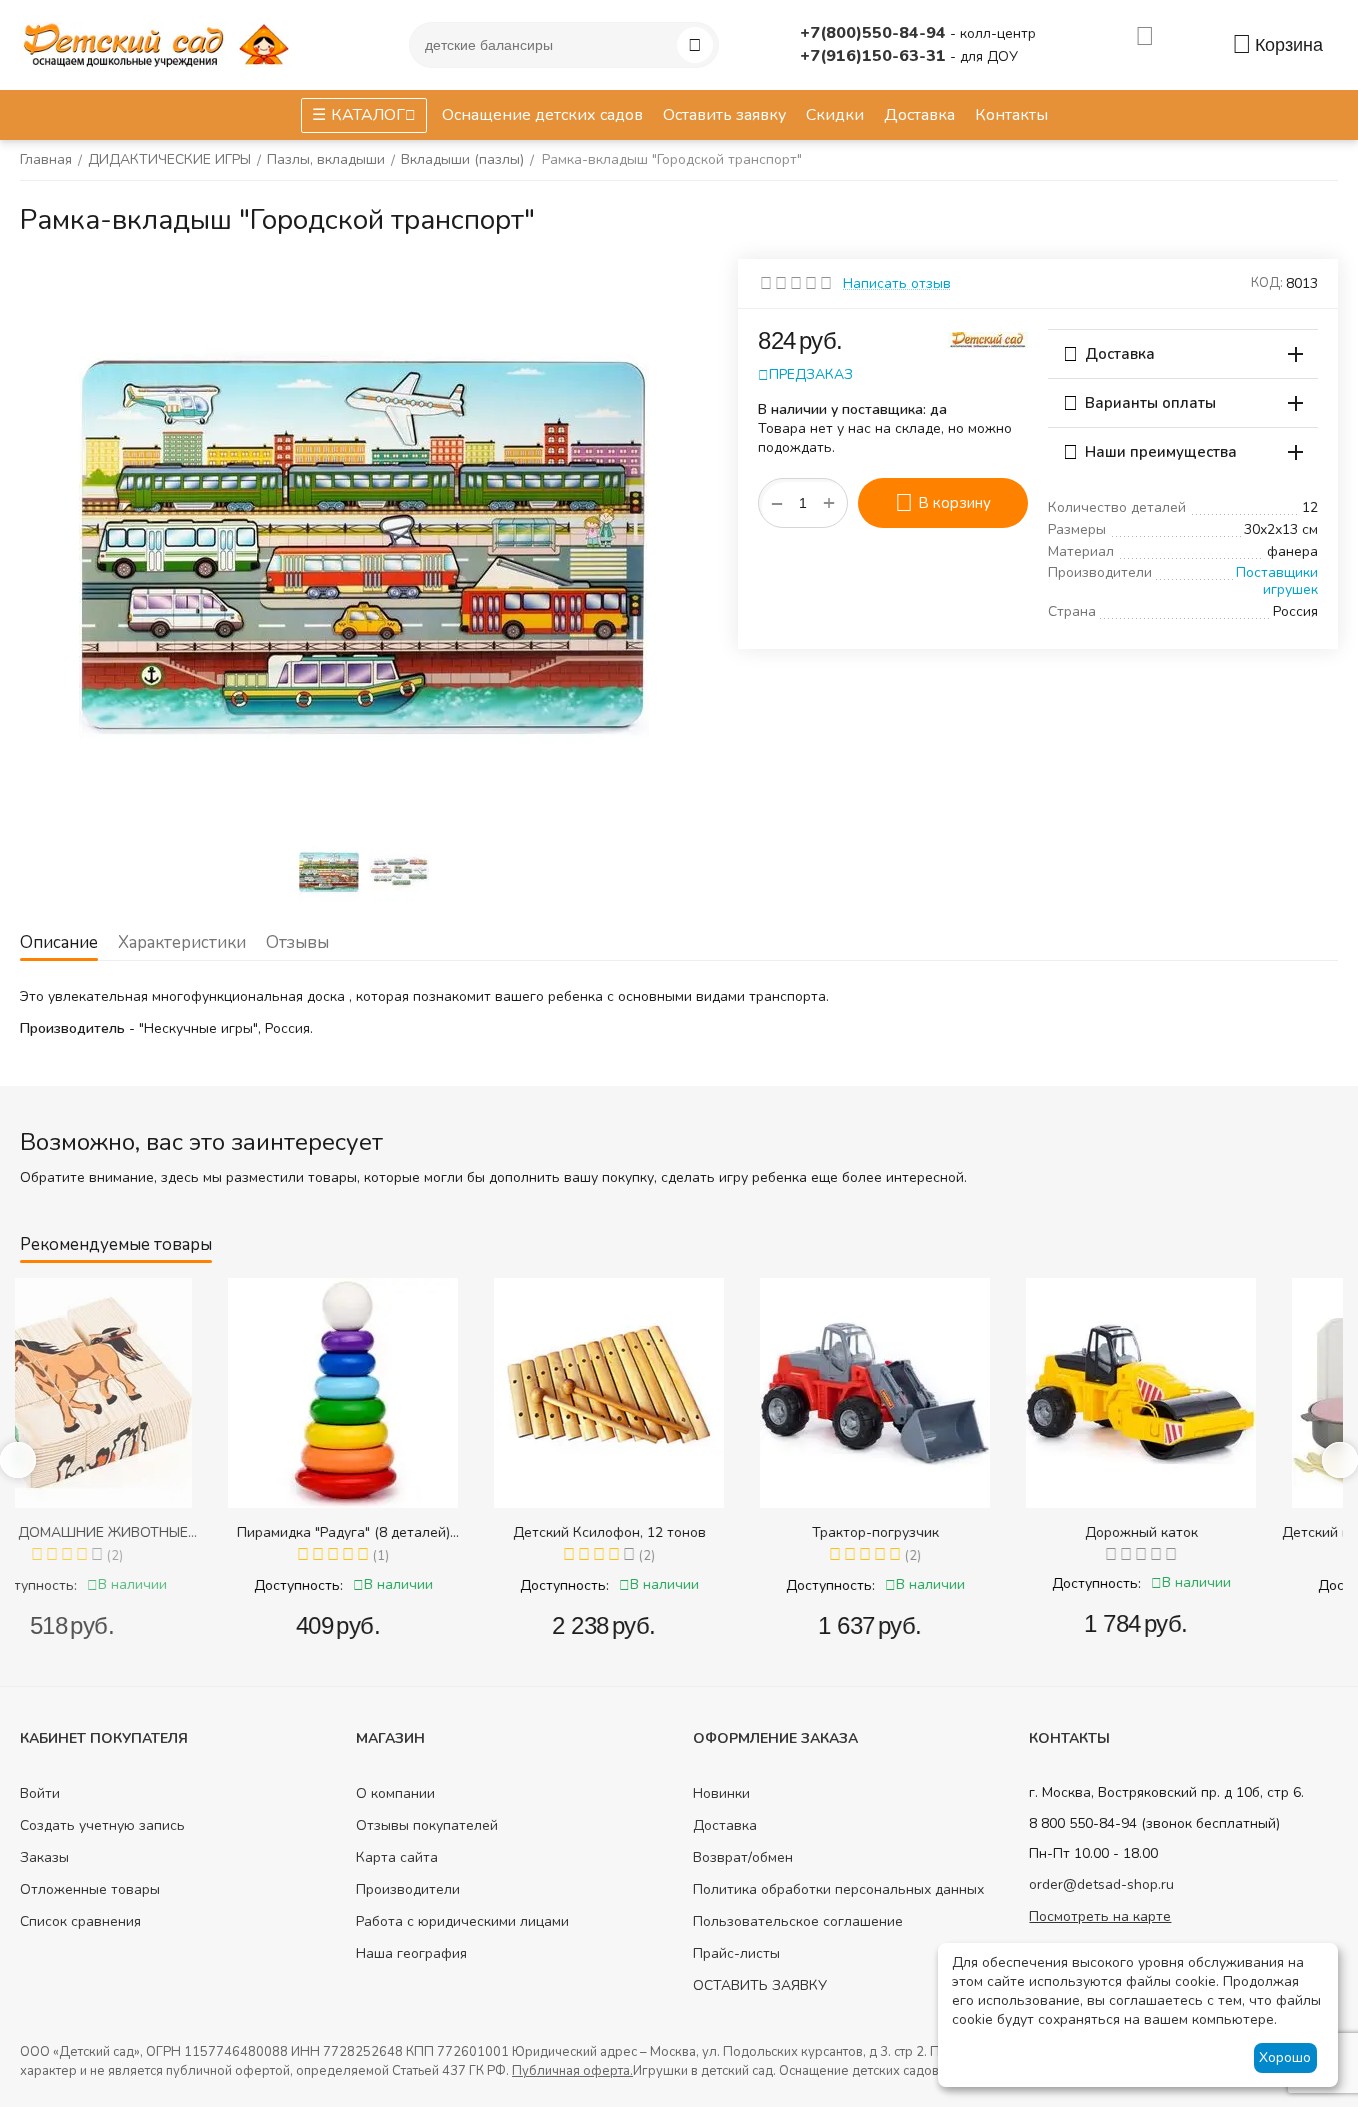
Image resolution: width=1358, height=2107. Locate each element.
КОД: (1267, 283)
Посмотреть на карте (1100, 1916)
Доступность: (103, 1585)
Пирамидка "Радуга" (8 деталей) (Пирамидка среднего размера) (148, 1532)
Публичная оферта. (572, 2071)
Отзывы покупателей (427, 1825)
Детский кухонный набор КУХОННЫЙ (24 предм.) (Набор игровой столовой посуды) (1212, 1532)
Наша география (411, 1953)
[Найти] (695, 45)
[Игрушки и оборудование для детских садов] (160, 43)
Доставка (725, 1825)
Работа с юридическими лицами (462, 1921)
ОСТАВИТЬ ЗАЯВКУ (760, 1985)
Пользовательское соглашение (798, 1921)
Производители (408, 1889)
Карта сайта (397, 1857)
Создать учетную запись (102, 1825)
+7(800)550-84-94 (875, 33)
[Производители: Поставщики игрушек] (988, 338)
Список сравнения (80, 1921)
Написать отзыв (897, 283)
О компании (395, 1793)
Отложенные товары (90, 1889)
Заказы (44, 1857)
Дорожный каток (946, 1532)
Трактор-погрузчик (680, 1532)
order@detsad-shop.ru (1101, 1884)
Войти (40, 1793)
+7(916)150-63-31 (875, 56)
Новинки (721, 1793)
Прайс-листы (736, 1953)
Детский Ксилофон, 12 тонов (414, 1532)
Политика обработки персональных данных (838, 1889)
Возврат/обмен (743, 1857)
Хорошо (1285, 2057)
